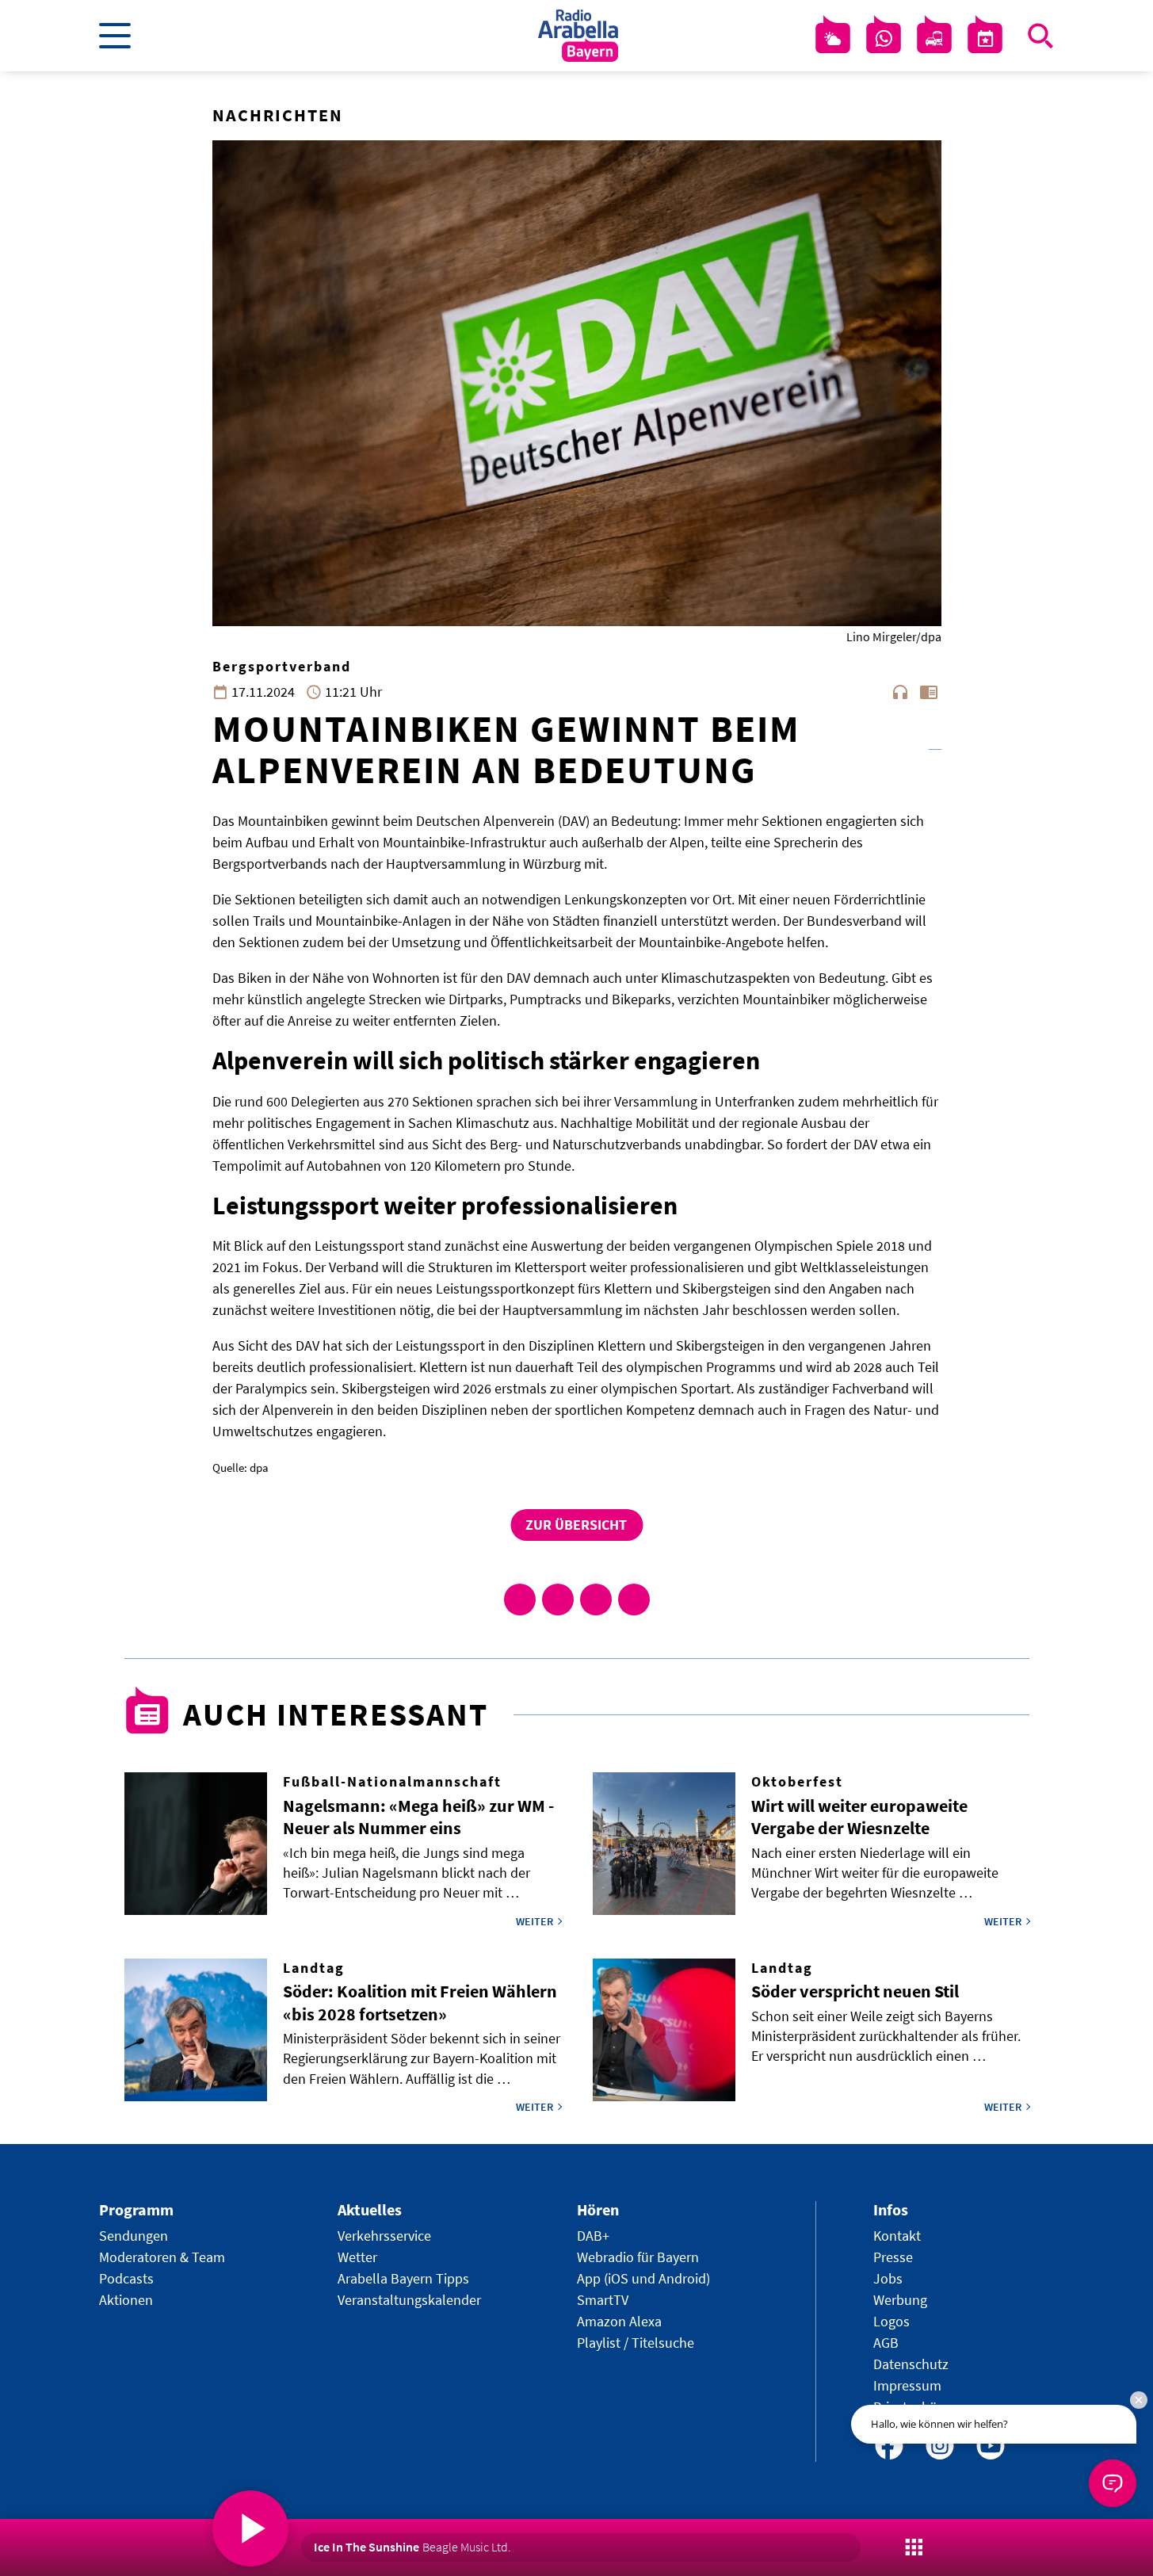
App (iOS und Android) (643, 2278)
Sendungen (134, 2236)
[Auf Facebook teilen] (520, 1599)
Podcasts (126, 2278)
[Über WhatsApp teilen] (596, 1599)
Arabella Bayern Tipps (403, 2278)
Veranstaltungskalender (409, 2300)
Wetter (357, 2257)
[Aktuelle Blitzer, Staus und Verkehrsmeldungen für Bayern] (934, 39)
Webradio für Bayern (638, 2257)
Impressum (907, 2385)
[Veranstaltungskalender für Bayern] (985, 39)
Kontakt (897, 2236)
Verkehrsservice (384, 2236)
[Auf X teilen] (558, 1599)
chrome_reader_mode (929, 692)
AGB (886, 2343)
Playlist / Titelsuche (636, 2343)
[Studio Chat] (884, 39)
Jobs (888, 2278)
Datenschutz (911, 2364)
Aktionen (126, 2300)
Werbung (900, 2300)
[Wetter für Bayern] (833, 39)
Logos (891, 2321)
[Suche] (1040, 36)
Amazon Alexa (619, 2321)
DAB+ (593, 2236)
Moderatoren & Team (162, 2257)
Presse (893, 2257)
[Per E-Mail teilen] (634, 1599)
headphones (900, 692)
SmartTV (603, 2300)
